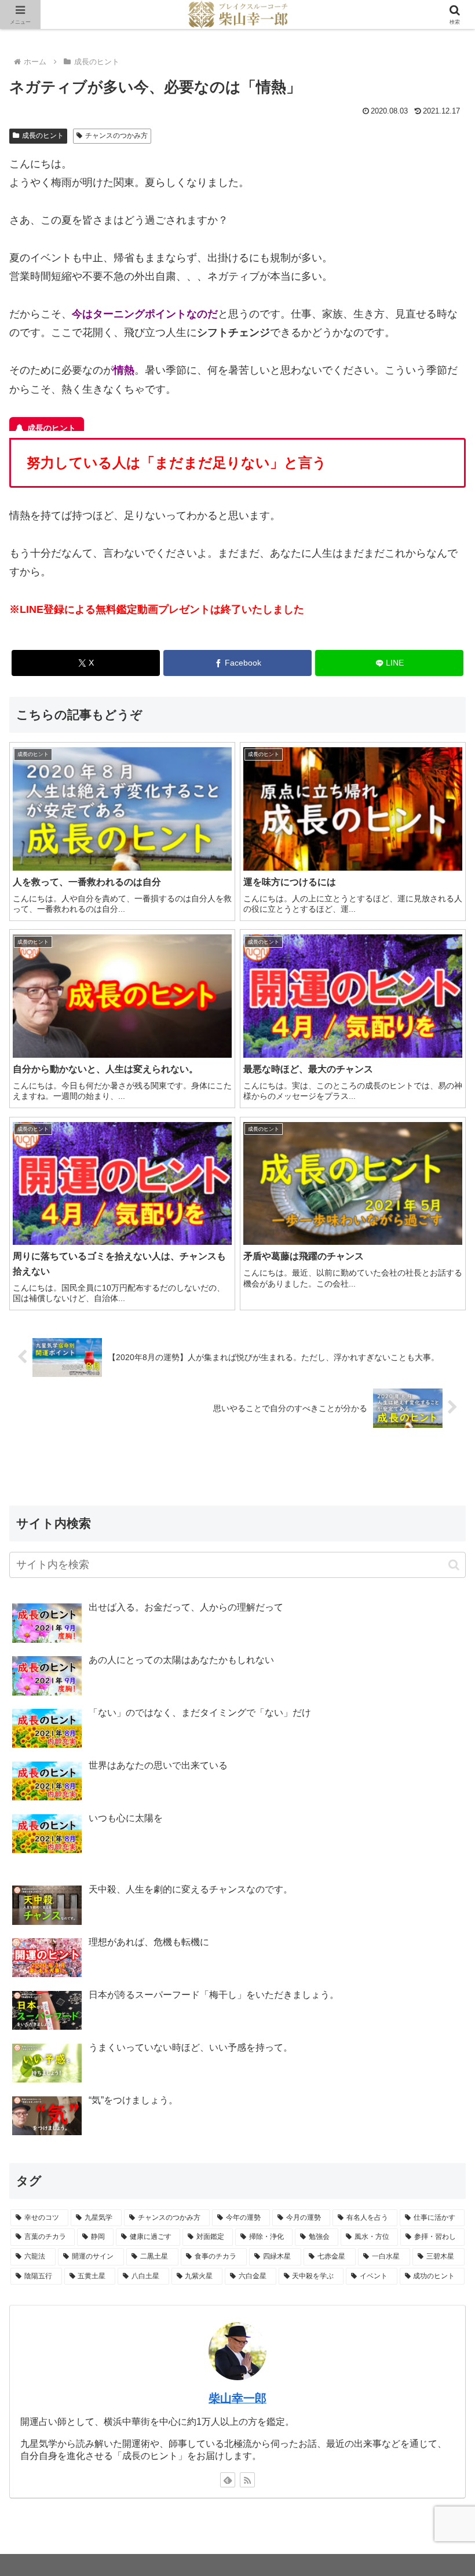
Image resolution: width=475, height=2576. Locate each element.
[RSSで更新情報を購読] (247, 2480)
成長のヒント (43, 136)
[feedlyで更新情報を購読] (228, 2480)
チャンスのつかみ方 (116, 136)
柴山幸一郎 (237, 2398)
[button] (454, 1565)
